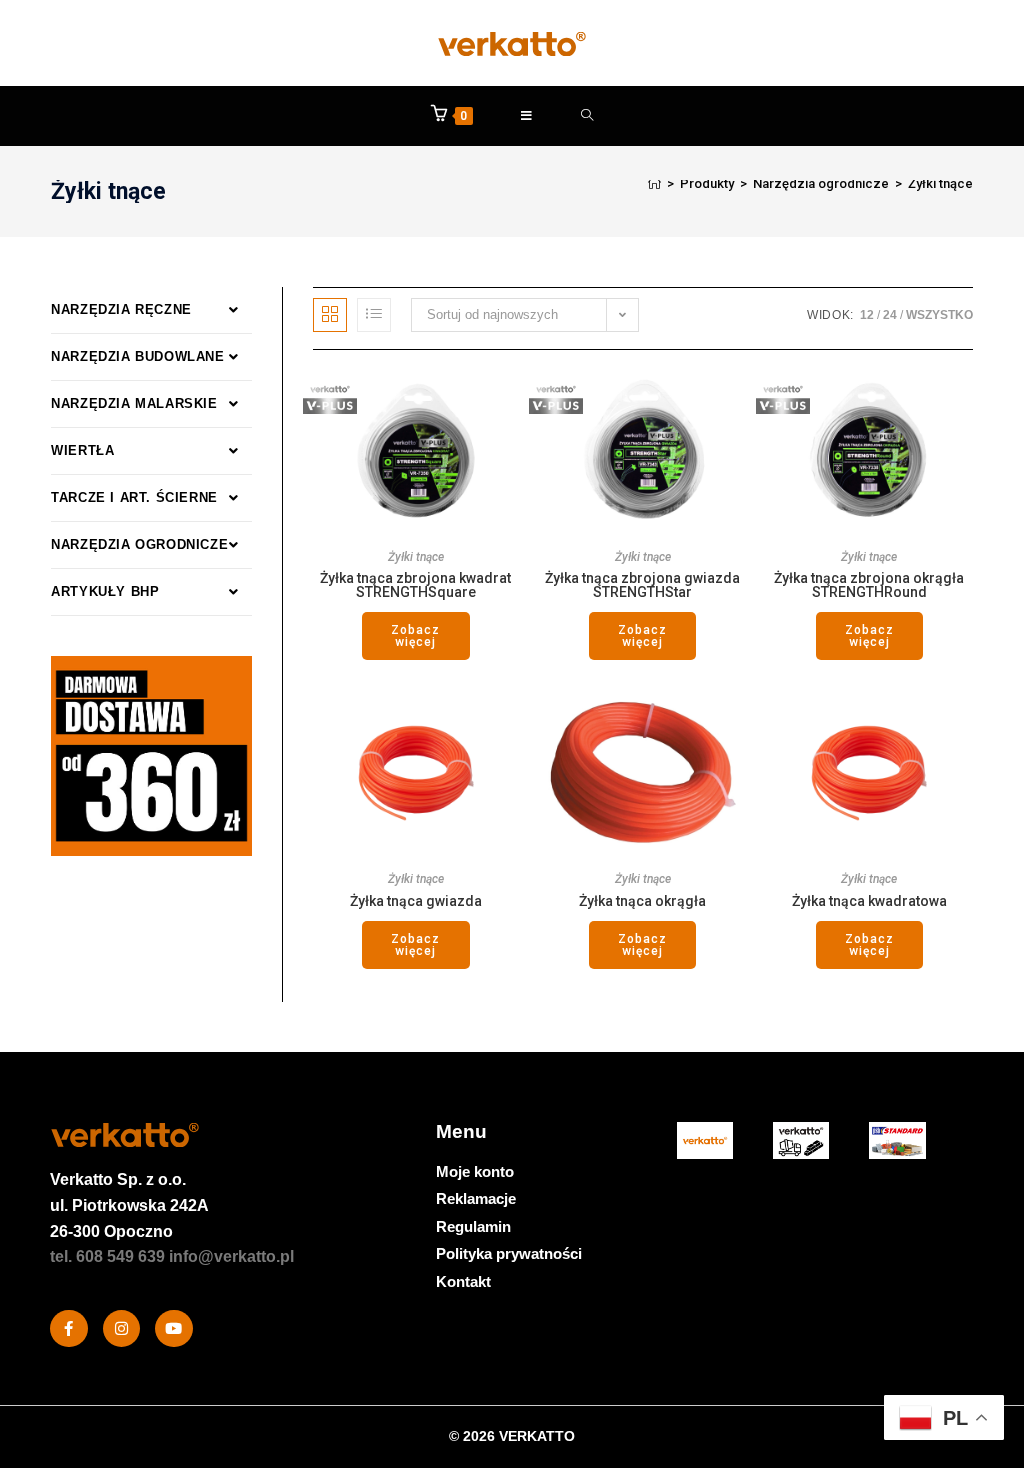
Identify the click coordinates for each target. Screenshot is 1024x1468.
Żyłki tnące (940, 183)
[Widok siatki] (330, 315)
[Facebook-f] (69, 1329)
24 (890, 315)
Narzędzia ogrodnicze (139, 544)
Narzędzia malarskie (134, 403)
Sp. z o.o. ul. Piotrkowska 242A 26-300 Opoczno (129, 1205)
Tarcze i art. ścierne (134, 497)
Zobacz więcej (415, 636)
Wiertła (82, 450)
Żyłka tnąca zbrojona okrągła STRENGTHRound (869, 585)
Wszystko (939, 315)
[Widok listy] (374, 315)
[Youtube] (174, 1329)
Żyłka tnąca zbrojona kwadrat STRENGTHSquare (415, 585)
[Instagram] (122, 1329)
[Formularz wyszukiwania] (587, 116)
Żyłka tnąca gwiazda (416, 901)
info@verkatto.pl (231, 1256)
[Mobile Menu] (527, 116)
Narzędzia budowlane (137, 356)
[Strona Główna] (654, 183)
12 (867, 315)
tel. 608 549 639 (107, 1256)
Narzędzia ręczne (121, 309)
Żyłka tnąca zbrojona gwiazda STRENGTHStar (642, 585)
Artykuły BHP (105, 591)
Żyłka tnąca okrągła (642, 901)
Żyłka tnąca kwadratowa (869, 901)
